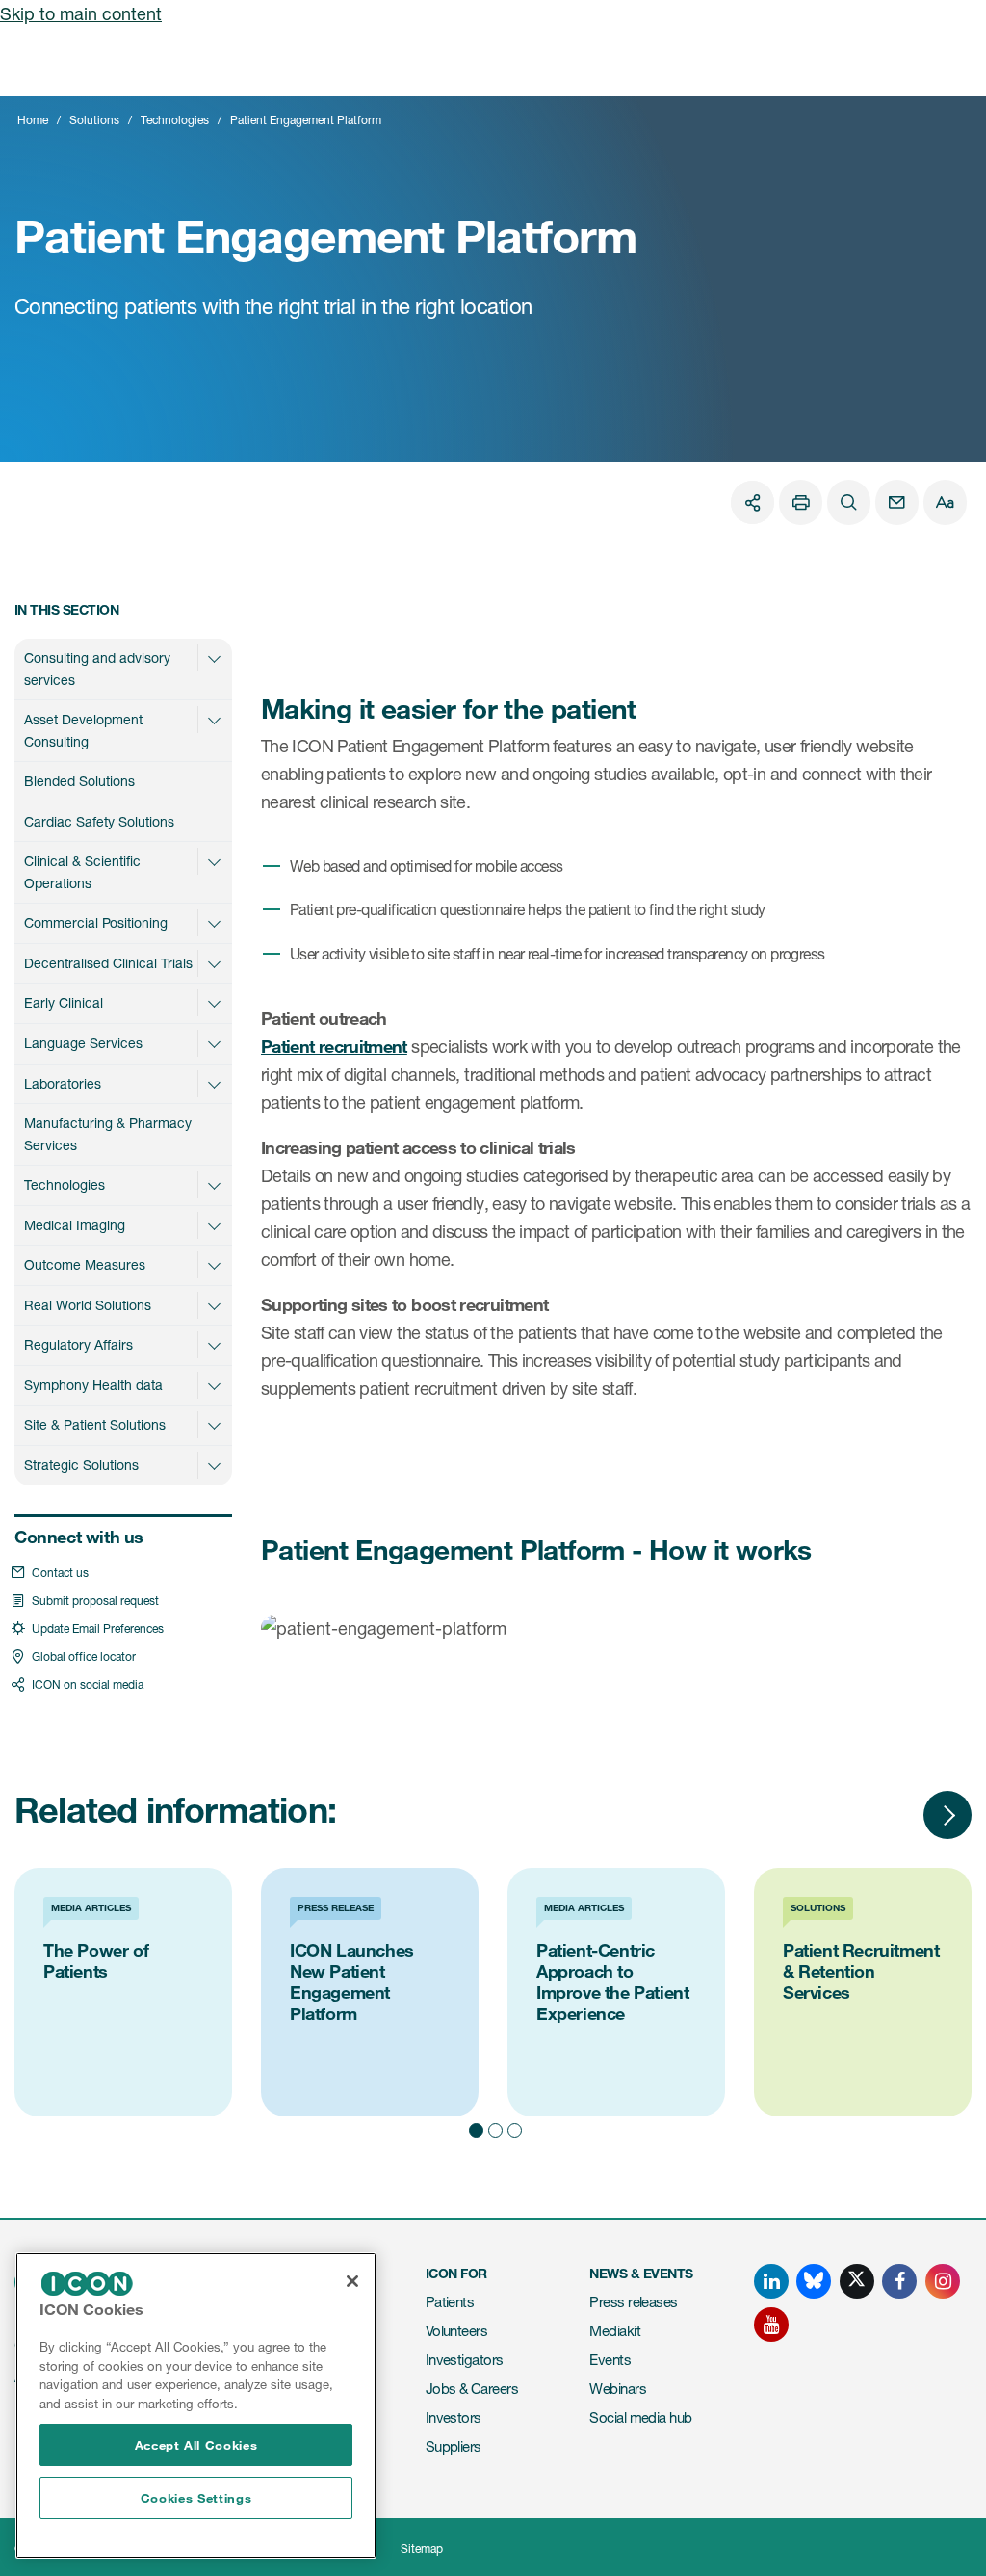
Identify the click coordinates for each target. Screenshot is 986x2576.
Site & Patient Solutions (95, 1424)
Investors (454, 2418)
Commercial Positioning (96, 922)
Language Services (83, 1043)
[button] (214, 658)
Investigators (465, 2360)
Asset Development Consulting (83, 730)
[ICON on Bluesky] (814, 2281)
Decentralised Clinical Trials (108, 963)
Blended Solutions (79, 781)
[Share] (752, 502)
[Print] (801, 502)
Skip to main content (81, 13)
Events (610, 2360)
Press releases (633, 2302)
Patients (450, 2302)
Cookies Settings (196, 2498)
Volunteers (457, 2331)
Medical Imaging (75, 1225)
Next (947, 1815)
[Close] (352, 2281)
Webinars (618, 2389)
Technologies (175, 120)
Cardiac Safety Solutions (99, 821)
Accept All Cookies (196, 2445)
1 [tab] (474, 2127)
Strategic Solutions (81, 1465)
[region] (196, 2405)
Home (33, 120)
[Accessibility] (945, 502)
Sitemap (422, 2549)
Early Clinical (64, 1002)
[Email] (897, 502)
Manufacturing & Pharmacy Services (108, 1134)
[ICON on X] (857, 2281)
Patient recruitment (334, 1046)
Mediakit (615, 2331)
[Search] (849, 502)
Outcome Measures (85, 1264)
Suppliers (454, 2446)
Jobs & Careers (472, 2389)
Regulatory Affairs (78, 1344)
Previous (890, 1815)
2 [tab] (493, 2127)
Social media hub (640, 2418)
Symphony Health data (93, 1385)
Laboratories (63, 1083)
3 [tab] (512, 2127)
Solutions (94, 120)
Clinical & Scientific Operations (82, 872)
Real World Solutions (88, 1305)
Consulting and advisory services (97, 669)
